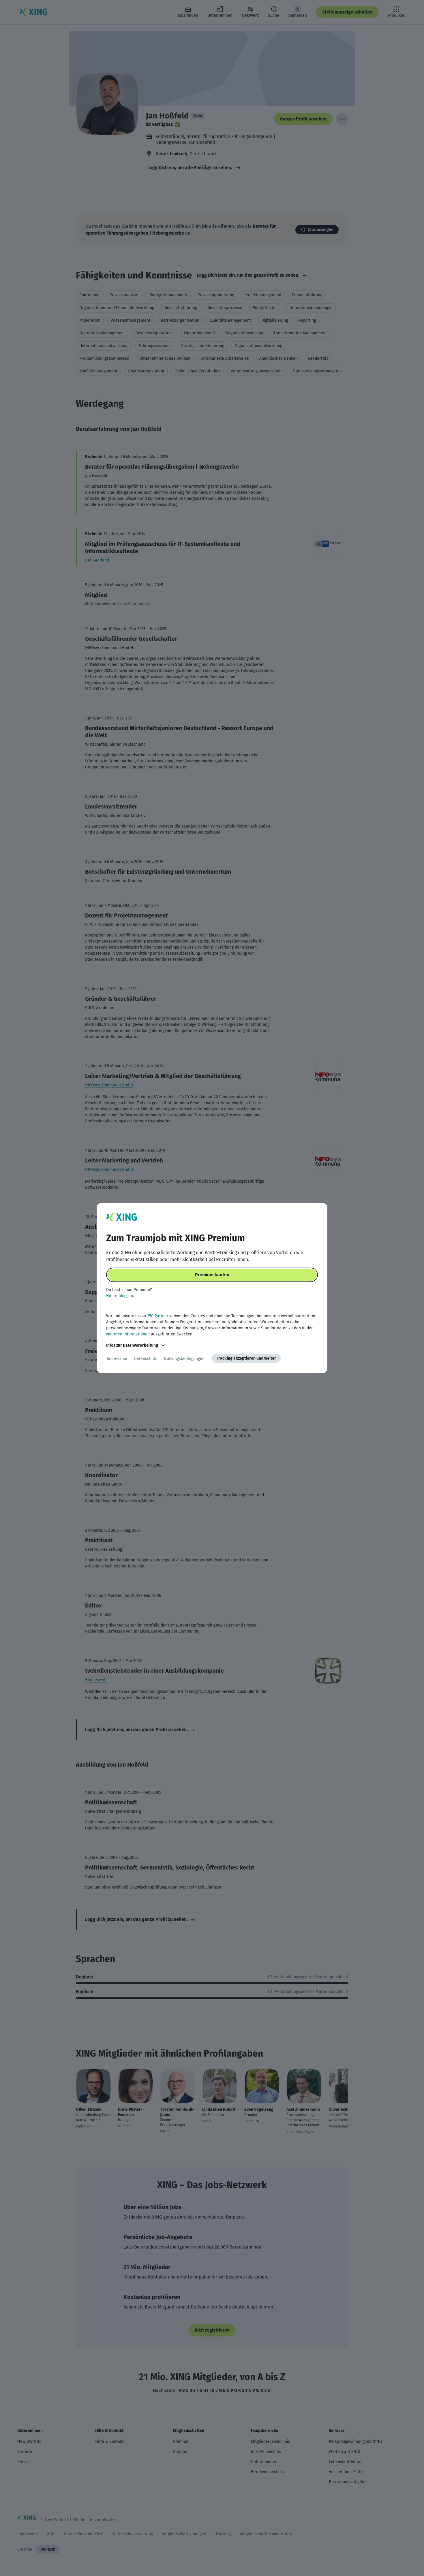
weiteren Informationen (128, 1334)
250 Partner (158, 1316)
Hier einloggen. (120, 1296)
